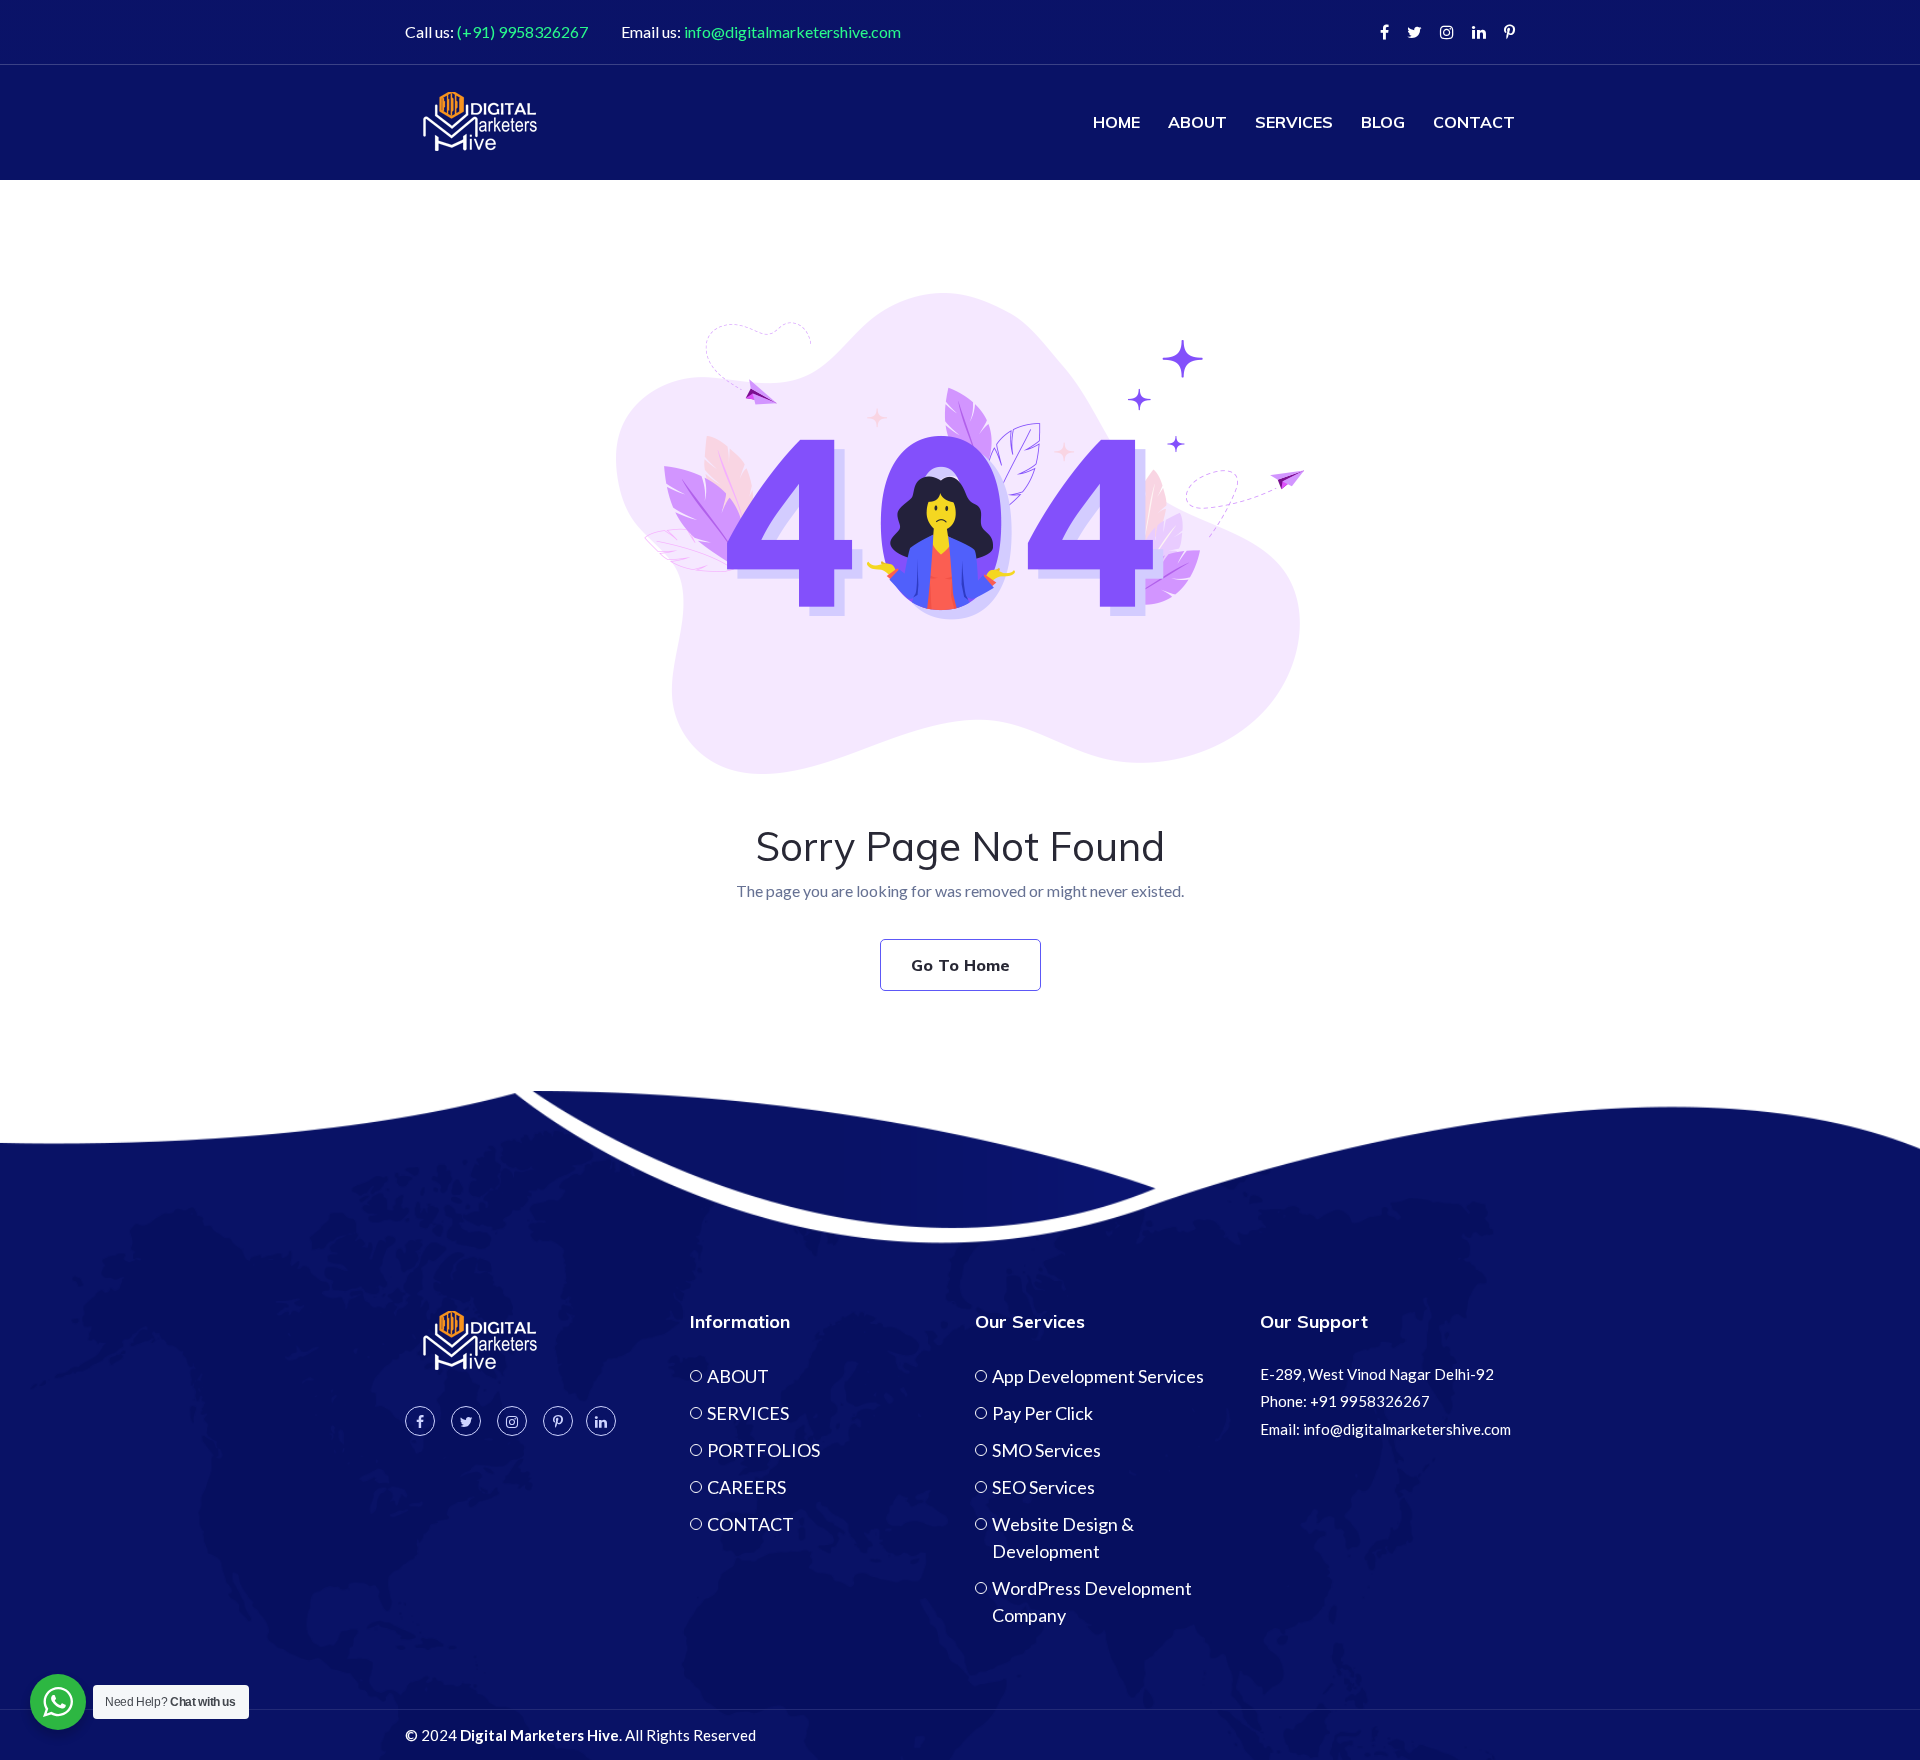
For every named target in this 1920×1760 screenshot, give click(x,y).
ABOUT (1197, 122)
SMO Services (1046, 1450)
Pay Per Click (1042, 1413)
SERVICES (1294, 122)
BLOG (1383, 122)
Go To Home (960, 965)
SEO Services (1043, 1487)
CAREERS (746, 1487)
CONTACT (1474, 122)
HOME (1116, 122)
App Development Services (1098, 1376)
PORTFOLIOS (763, 1450)
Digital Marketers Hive (539, 1735)
